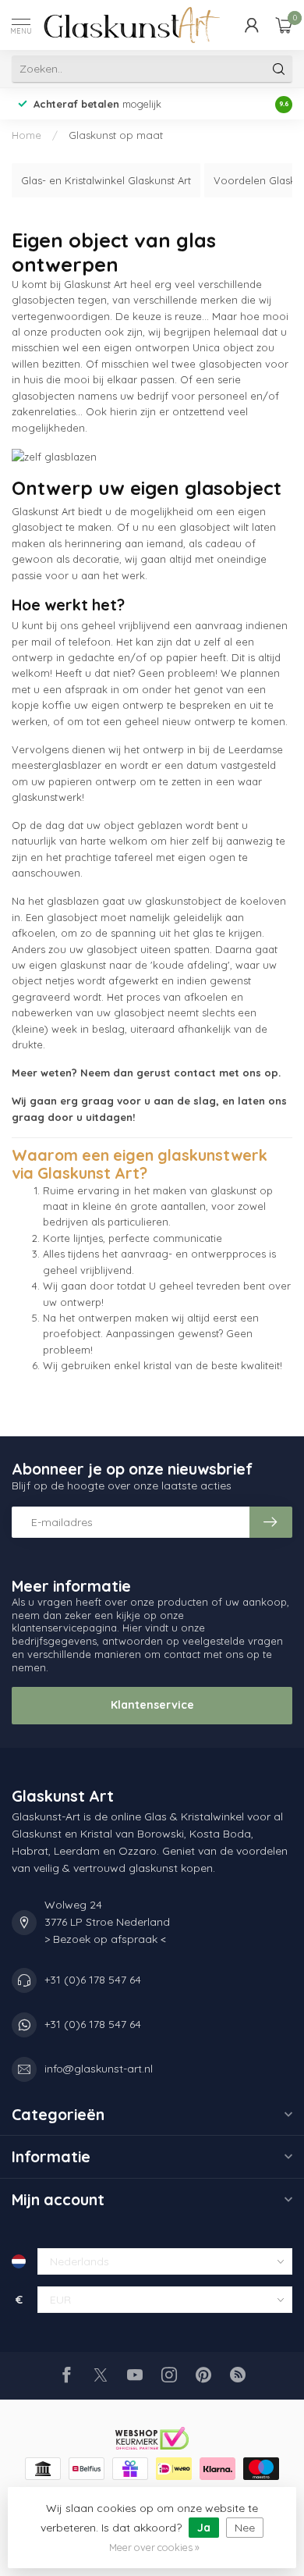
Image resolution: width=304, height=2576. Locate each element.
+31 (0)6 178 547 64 (93, 1980)
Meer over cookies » (154, 2547)
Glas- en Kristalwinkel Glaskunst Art (106, 180)
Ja (204, 2528)
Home (27, 135)
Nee (245, 2528)
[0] (284, 25)
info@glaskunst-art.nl (99, 2069)
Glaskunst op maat (116, 135)
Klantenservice (152, 1705)
